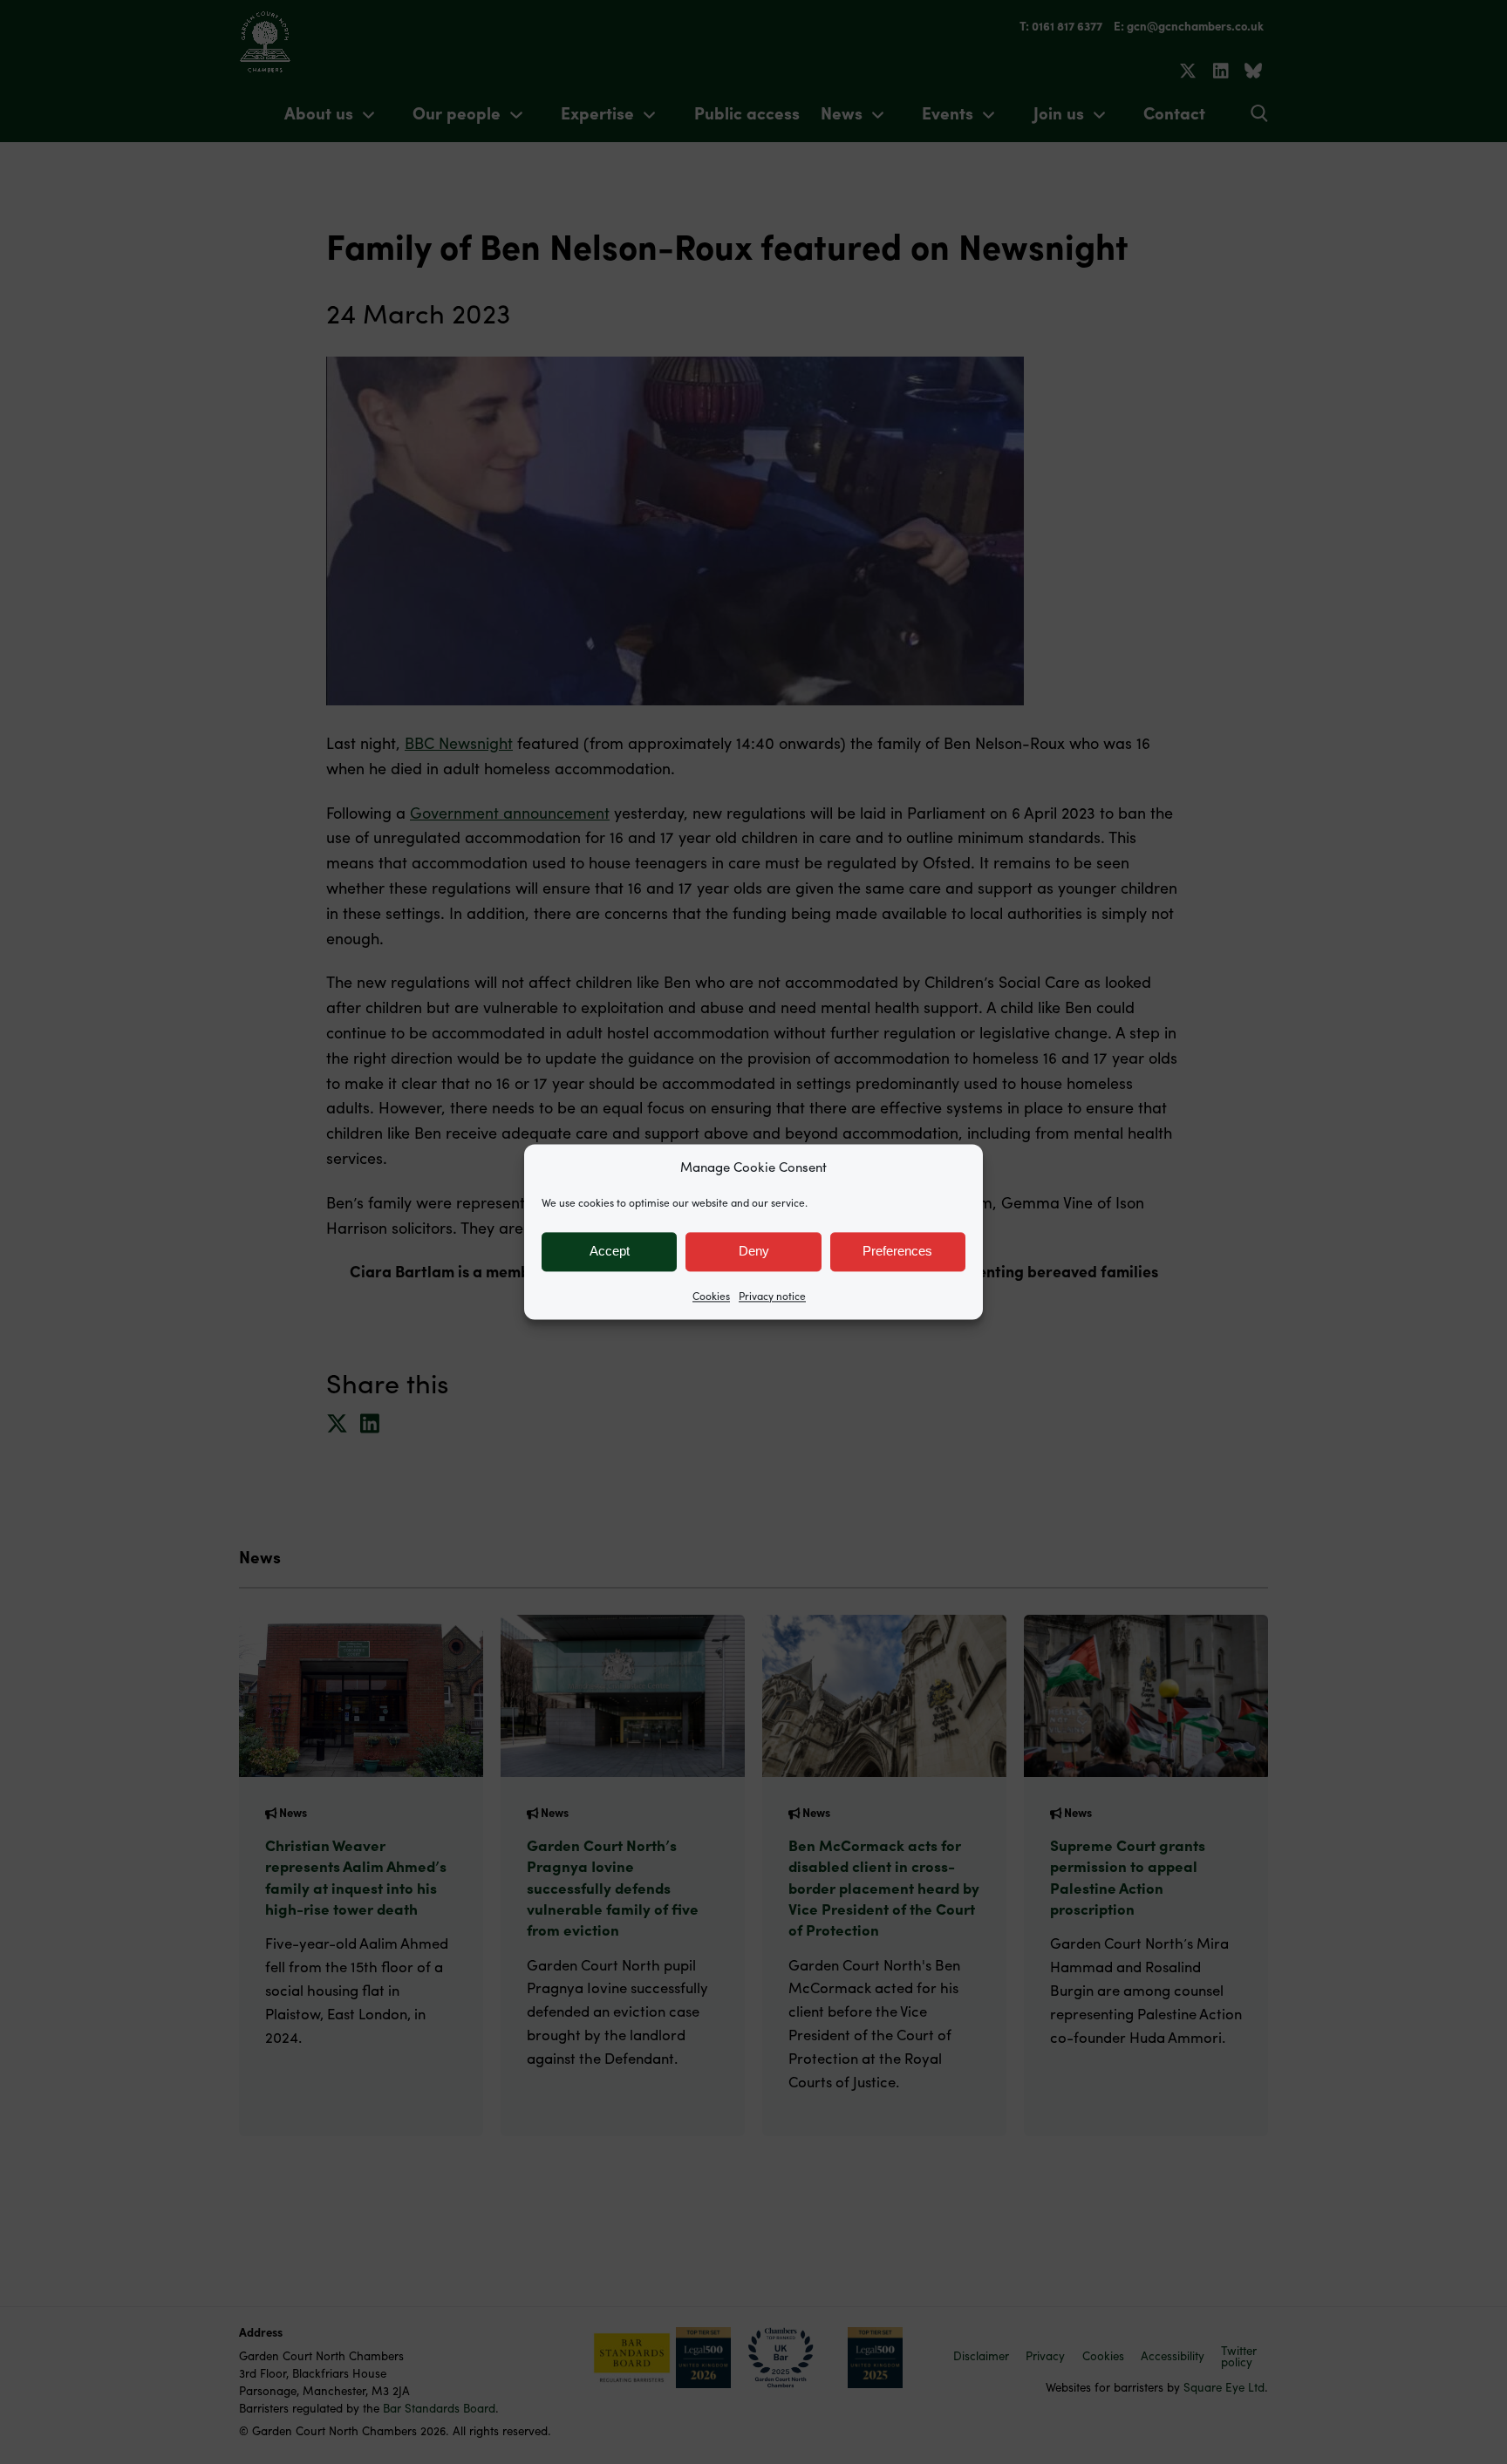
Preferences (897, 1251)
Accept (610, 1251)
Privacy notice (772, 1296)
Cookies (711, 1296)
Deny (754, 1251)
